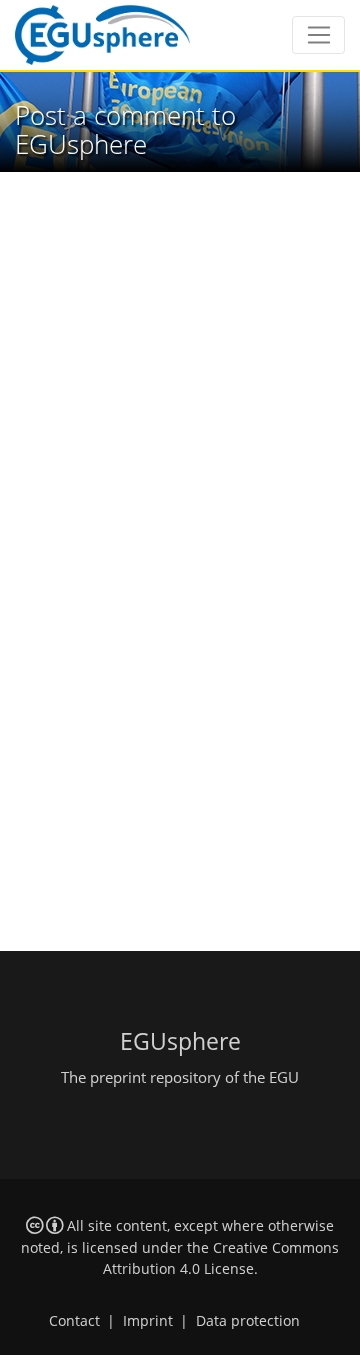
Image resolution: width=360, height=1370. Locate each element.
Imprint (148, 1321)
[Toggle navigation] (318, 35)
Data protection (248, 1321)
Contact (74, 1321)
